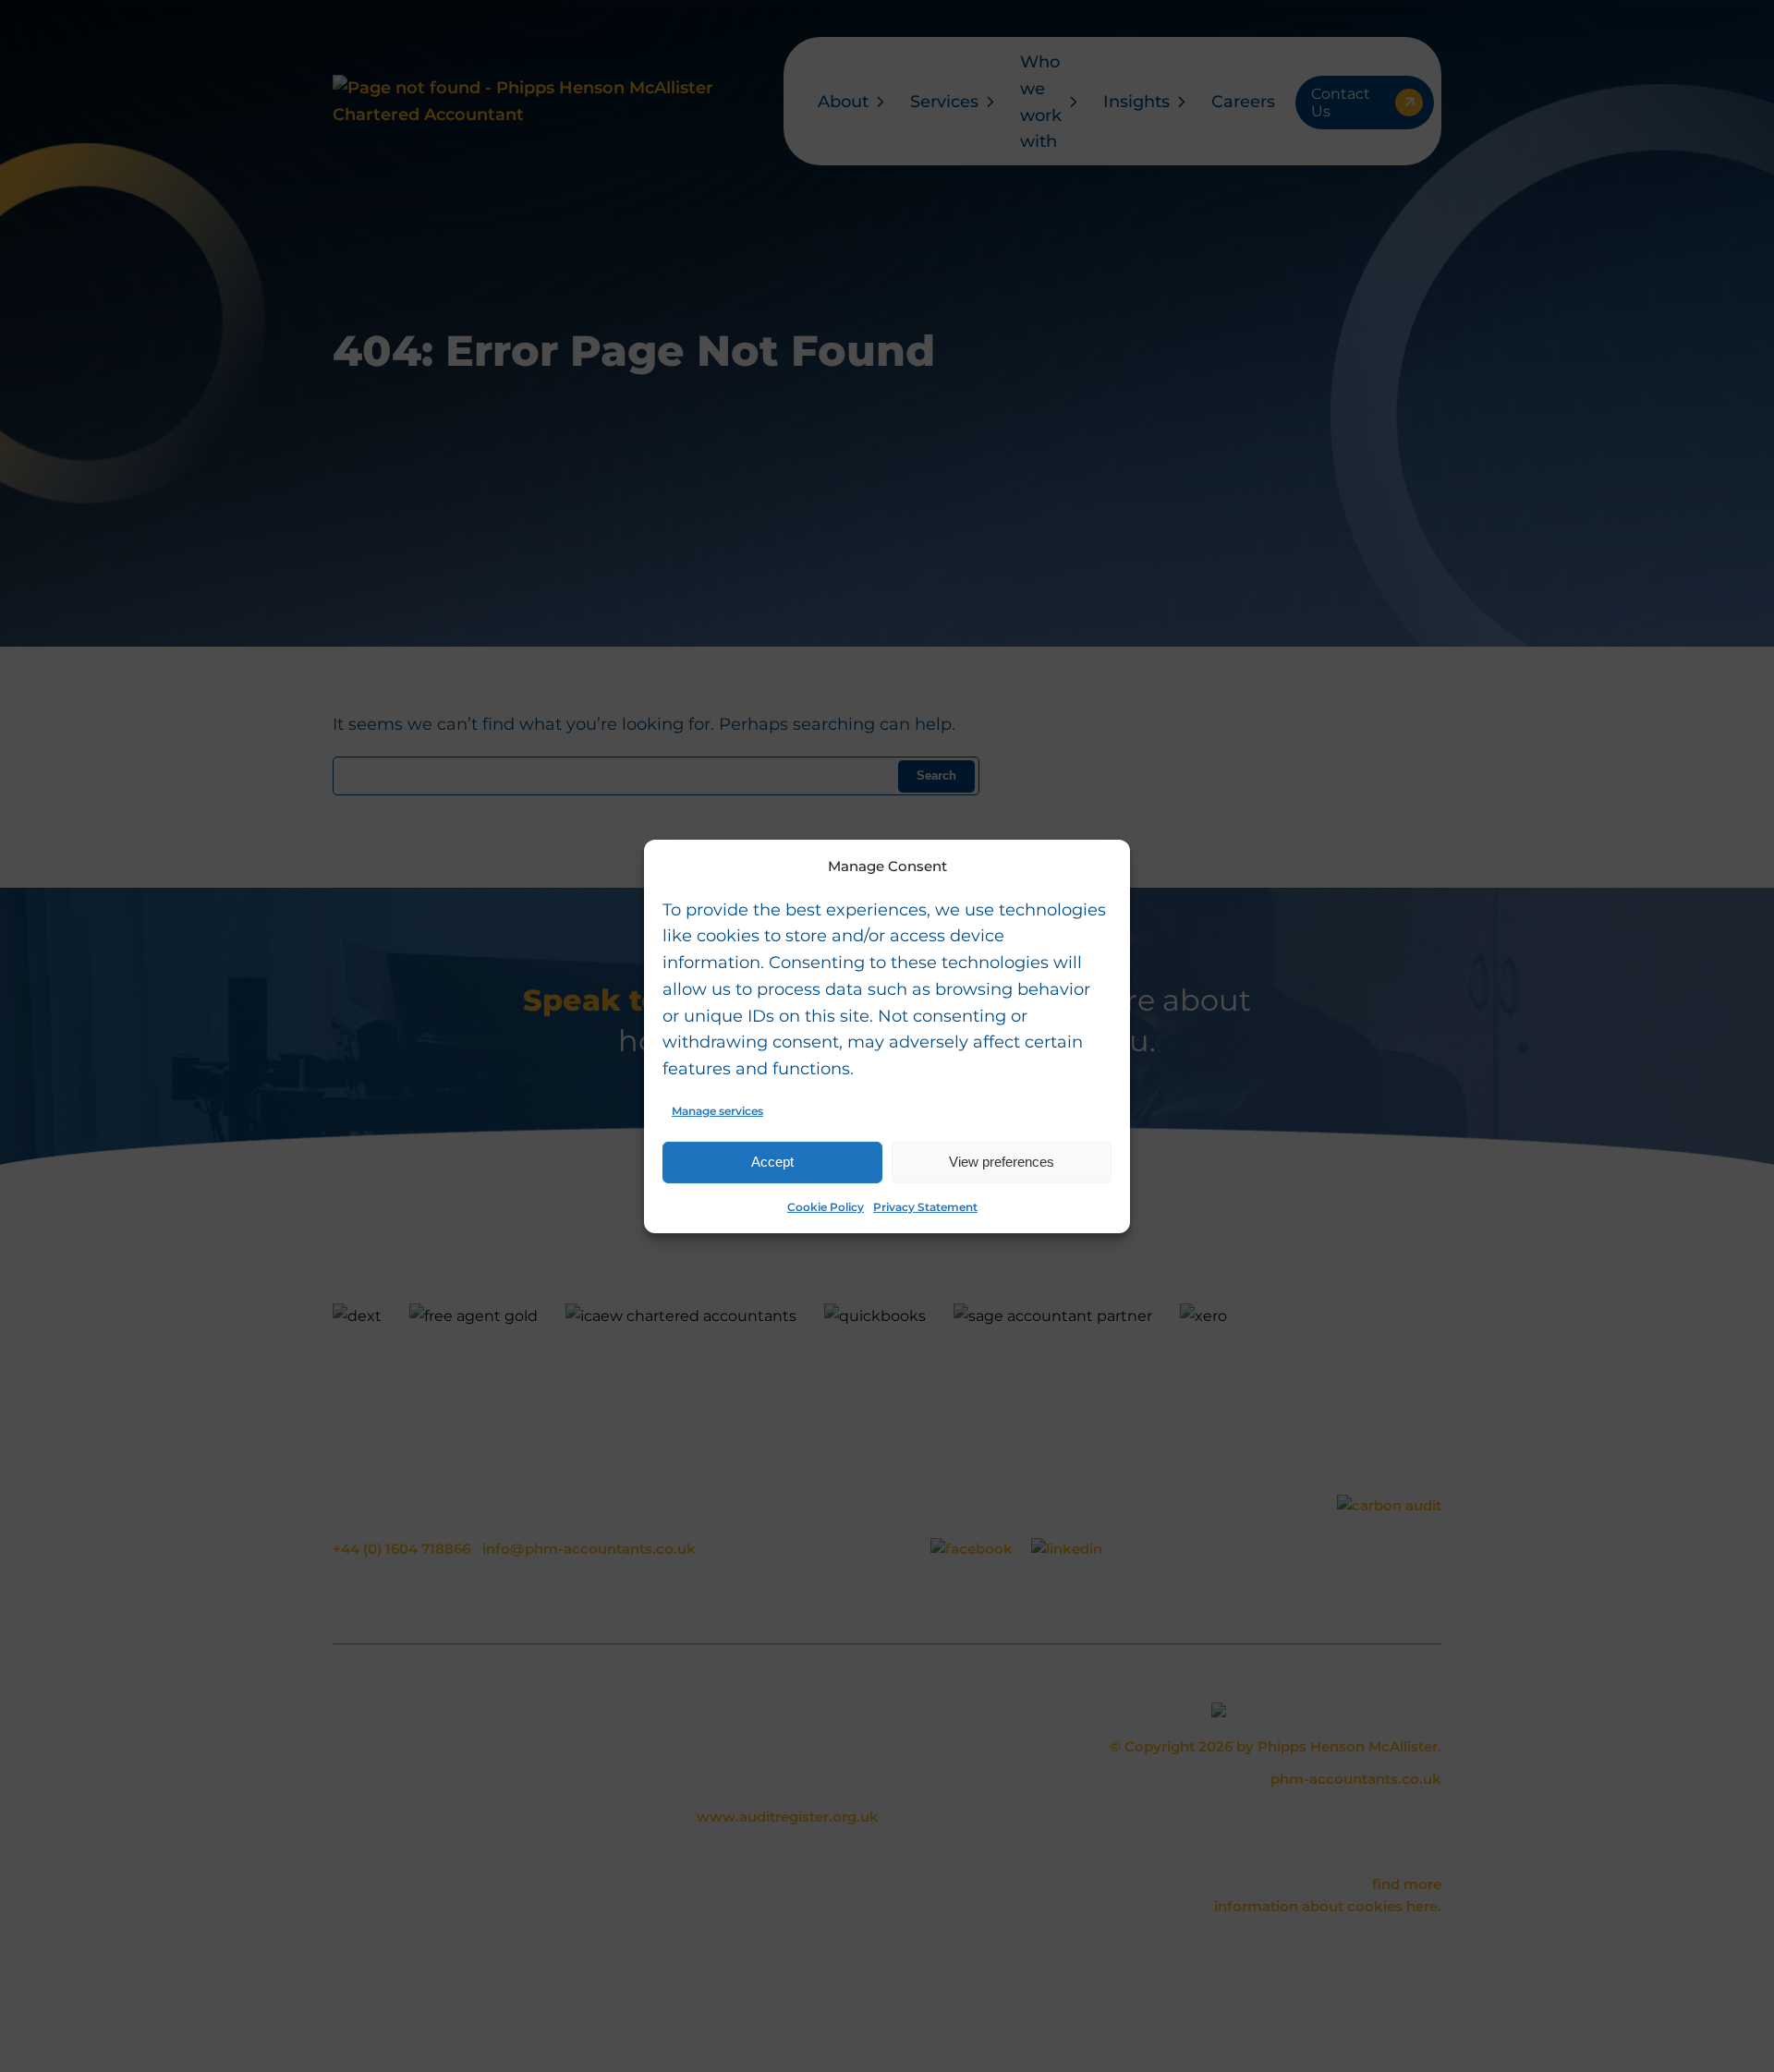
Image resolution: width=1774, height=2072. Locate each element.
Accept (772, 1162)
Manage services (717, 1111)
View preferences (1002, 1162)
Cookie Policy (826, 1207)
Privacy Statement (925, 1207)
